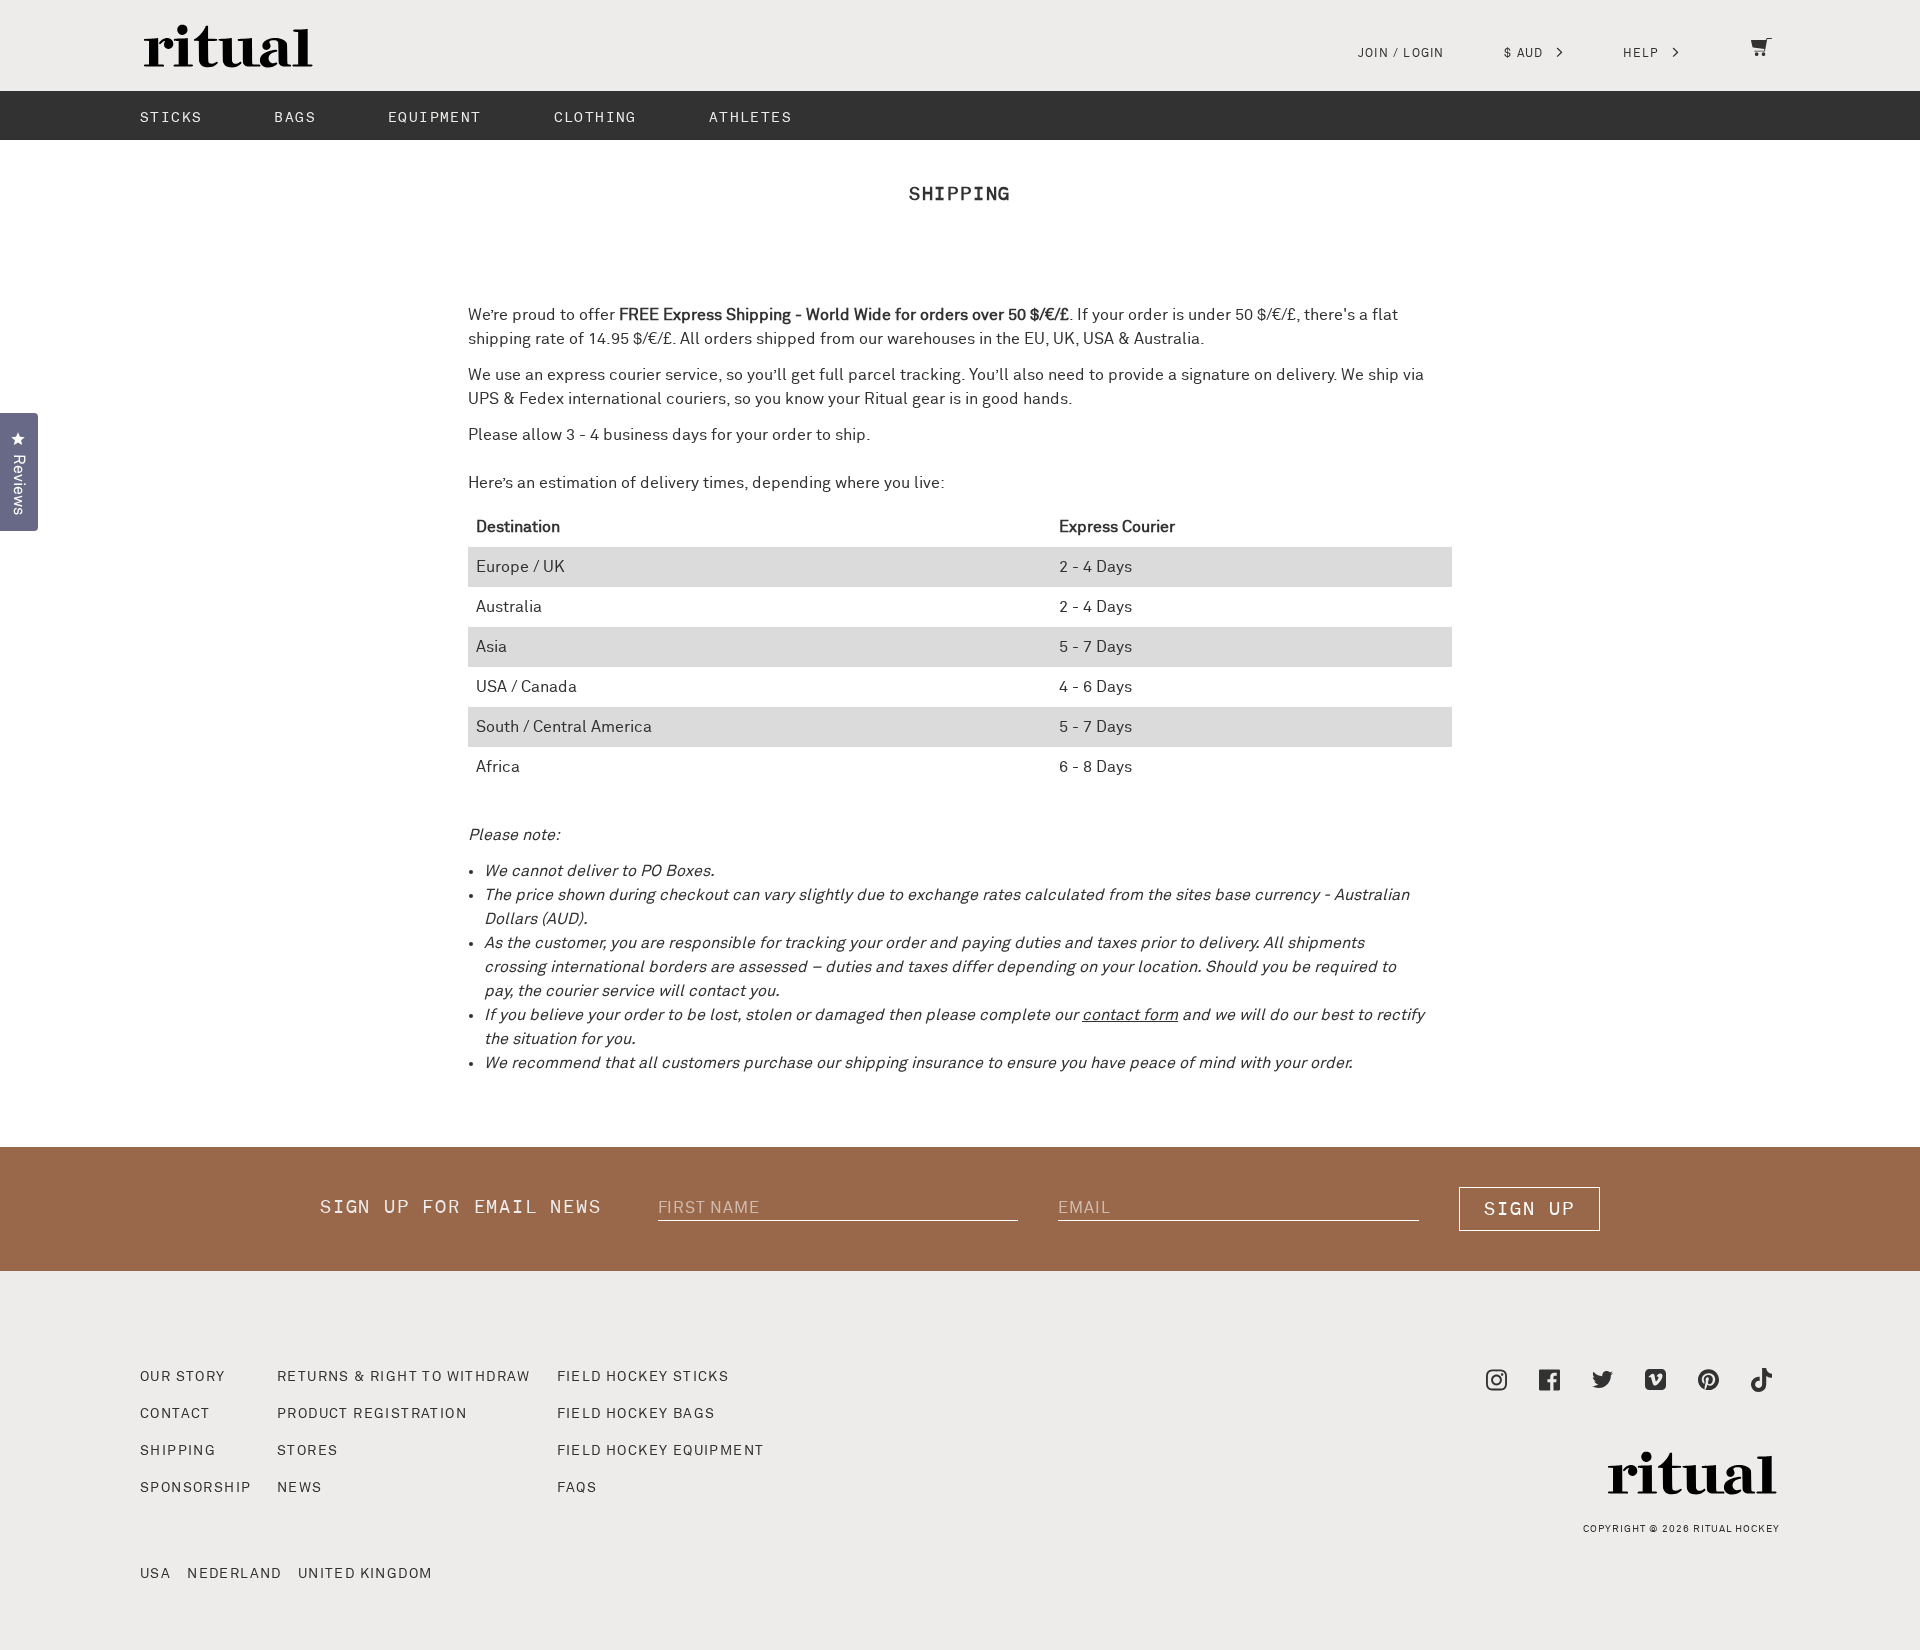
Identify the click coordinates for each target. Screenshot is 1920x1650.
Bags (295, 117)
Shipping (178, 1451)
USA (155, 1574)
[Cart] (1761, 60)
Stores (307, 1451)
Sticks (171, 117)
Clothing (595, 117)
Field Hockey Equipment (661, 1451)
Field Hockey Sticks (643, 1377)
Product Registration (372, 1414)
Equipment (435, 117)
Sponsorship (195, 1488)
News (300, 1488)
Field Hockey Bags (636, 1414)
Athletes (750, 117)
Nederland (234, 1574)
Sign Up (1529, 1209)
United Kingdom (365, 1574)
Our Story (183, 1377)
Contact (175, 1414)
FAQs (577, 1488)
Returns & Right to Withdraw (404, 1377)
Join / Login (1401, 54)
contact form (1130, 1015)
